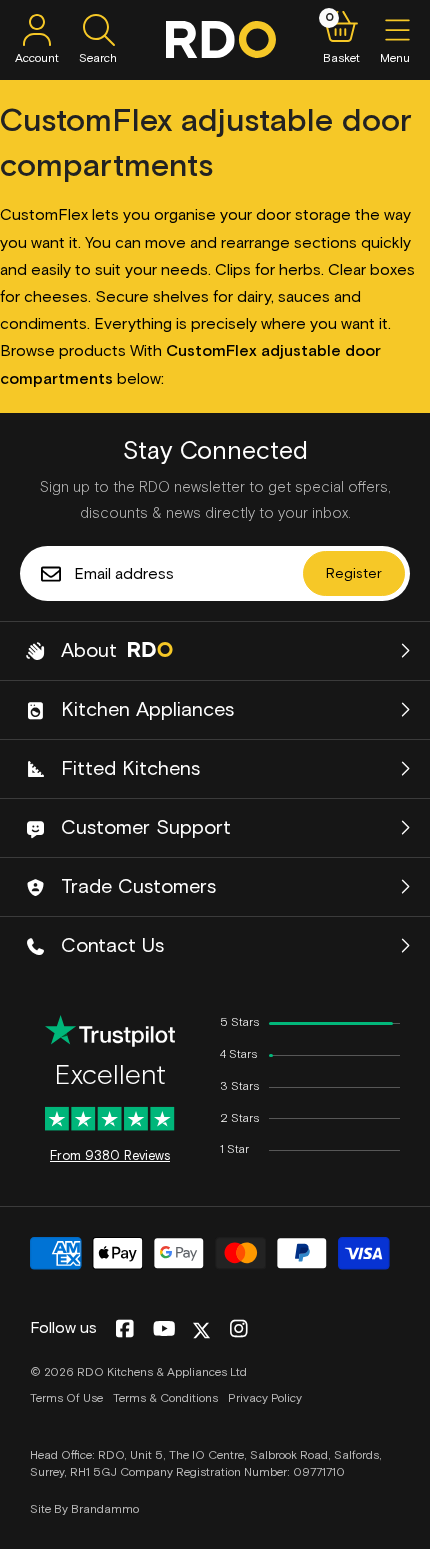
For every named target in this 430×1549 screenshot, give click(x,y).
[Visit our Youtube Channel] (164, 1330)
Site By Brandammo (84, 1510)
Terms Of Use (66, 1399)
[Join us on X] (201, 1330)
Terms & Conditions (165, 1399)
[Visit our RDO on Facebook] (124, 1330)
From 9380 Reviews (110, 1156)
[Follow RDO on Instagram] (238, 1330)
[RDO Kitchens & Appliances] (221, 39)
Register (354, 574)
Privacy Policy (265, 1399)
